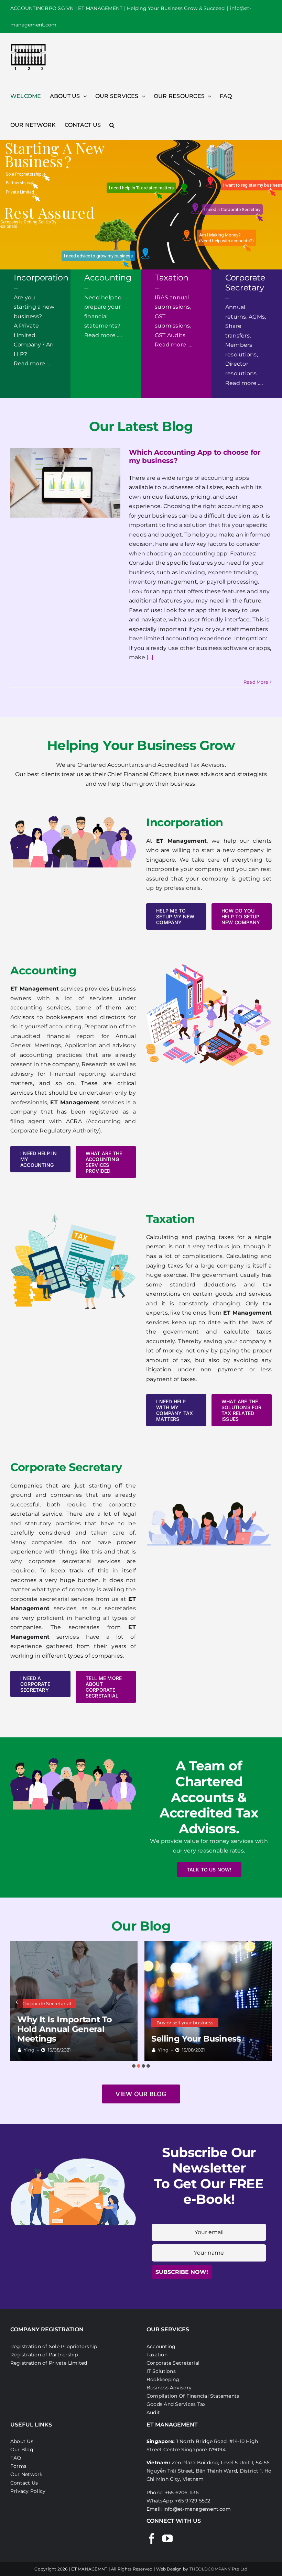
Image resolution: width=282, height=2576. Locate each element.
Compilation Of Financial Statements (193, 2396)
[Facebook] (152, 2539)
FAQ (16, 2458)
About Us (22, 2441)
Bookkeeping (163, 2379)
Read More (256, 682)
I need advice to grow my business (98, 256)
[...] (149, 657)
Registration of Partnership (44, 2355)
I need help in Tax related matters (141, 188)
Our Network (26, 2474)
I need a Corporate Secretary (232, 209)
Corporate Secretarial (47, 2003)
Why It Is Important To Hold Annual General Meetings (65, 2029)
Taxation (157, 2355)
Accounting (161, 2346)
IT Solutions (161, 2371)
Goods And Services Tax (176, 2404)
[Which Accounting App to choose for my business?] (65, 483)
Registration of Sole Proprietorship (54, 2346)
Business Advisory (169, 2388)
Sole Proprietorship (24, 174)
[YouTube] (167, 2539)
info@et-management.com (197, 2509)
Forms (18, 2466)
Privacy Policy (28, 2491)
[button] (112, 125)
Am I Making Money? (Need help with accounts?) (226, 238)
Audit (153, 2412)
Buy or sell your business (185, 2023)
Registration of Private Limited (49, 2363)
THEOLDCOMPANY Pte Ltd (219, 2569)
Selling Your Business (196, 2039)
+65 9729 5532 (193, 2501)
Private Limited (20, 192)
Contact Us (24, 2483)
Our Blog (22, 2450)
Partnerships (18, 183)
